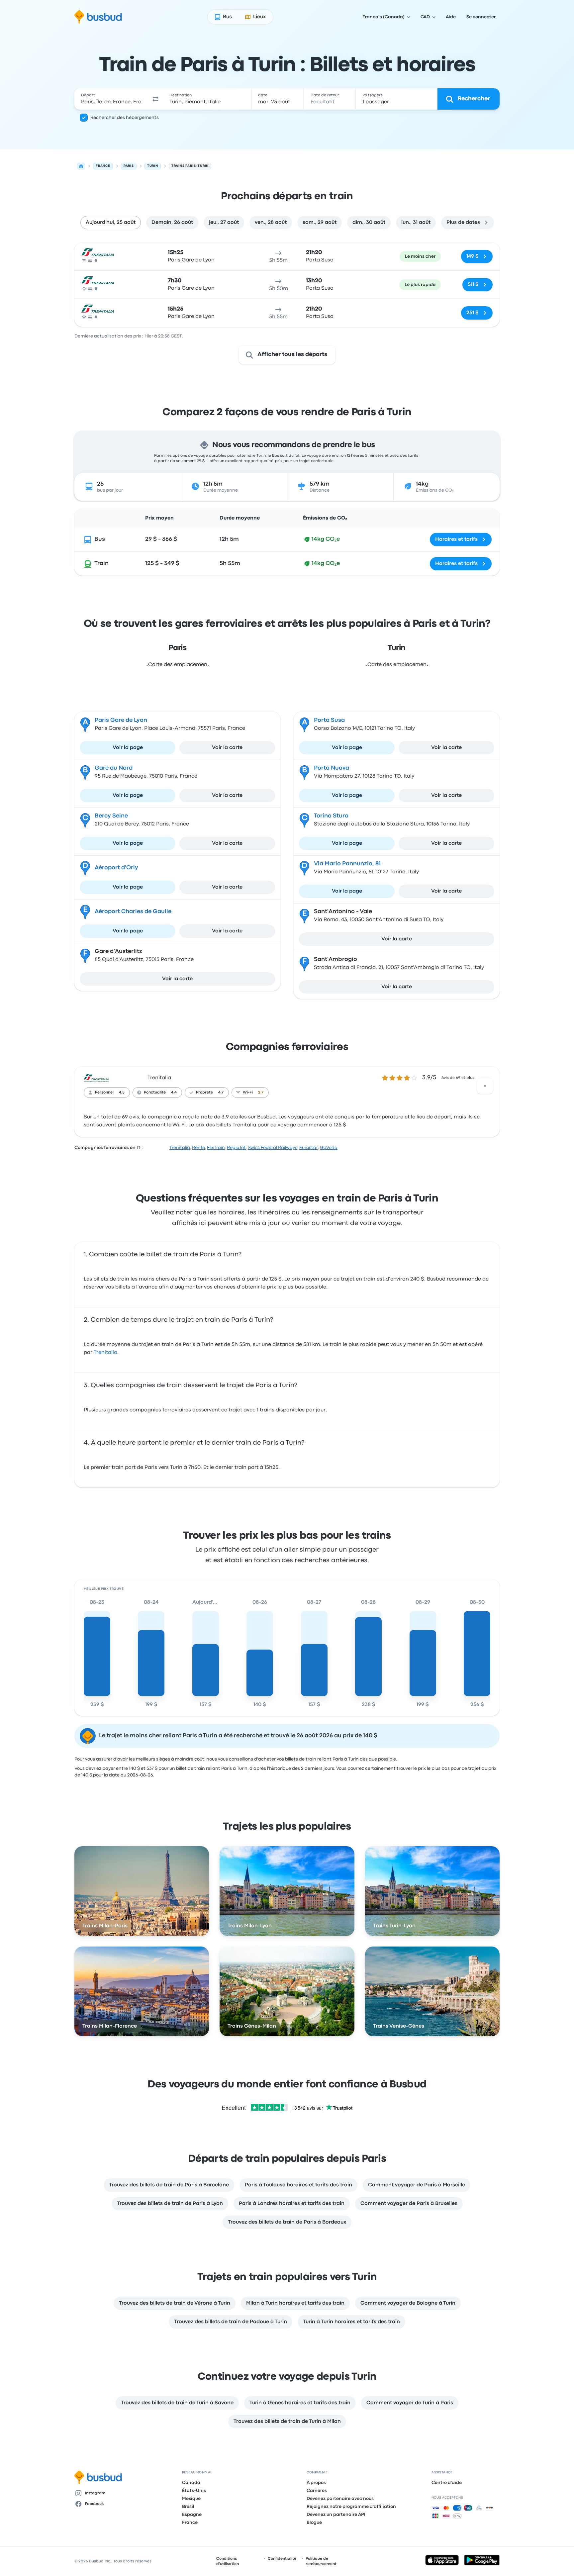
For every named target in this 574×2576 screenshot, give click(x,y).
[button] (155, 99)
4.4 (174, 1093)
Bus (100, 539)
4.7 (221, 1093)
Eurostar (309, 1148)
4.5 (122, 1093)
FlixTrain (216, 1148)
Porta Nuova (332, 768)
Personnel (104, 1093)
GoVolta (329, 1148)
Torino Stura (331, 816)
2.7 (261, 1093)
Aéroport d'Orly (116, 868)
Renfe (198, 1148)
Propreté (204, 1093)
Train (101, 564)
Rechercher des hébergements (125, 118)
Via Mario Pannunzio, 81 (347, 864)
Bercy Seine (111, 816)
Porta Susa (329, 720)
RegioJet (236, 1148)
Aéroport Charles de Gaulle (133, 912)
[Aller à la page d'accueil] (98, 17)
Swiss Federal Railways (273, 1148)
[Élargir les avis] (485, 1086)
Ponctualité (155, 1093)
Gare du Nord (114, 768)
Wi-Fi (248, 1093)
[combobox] (111, 99)
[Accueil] (81, 166)
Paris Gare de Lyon (121, 720)
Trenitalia (159, 1078)
